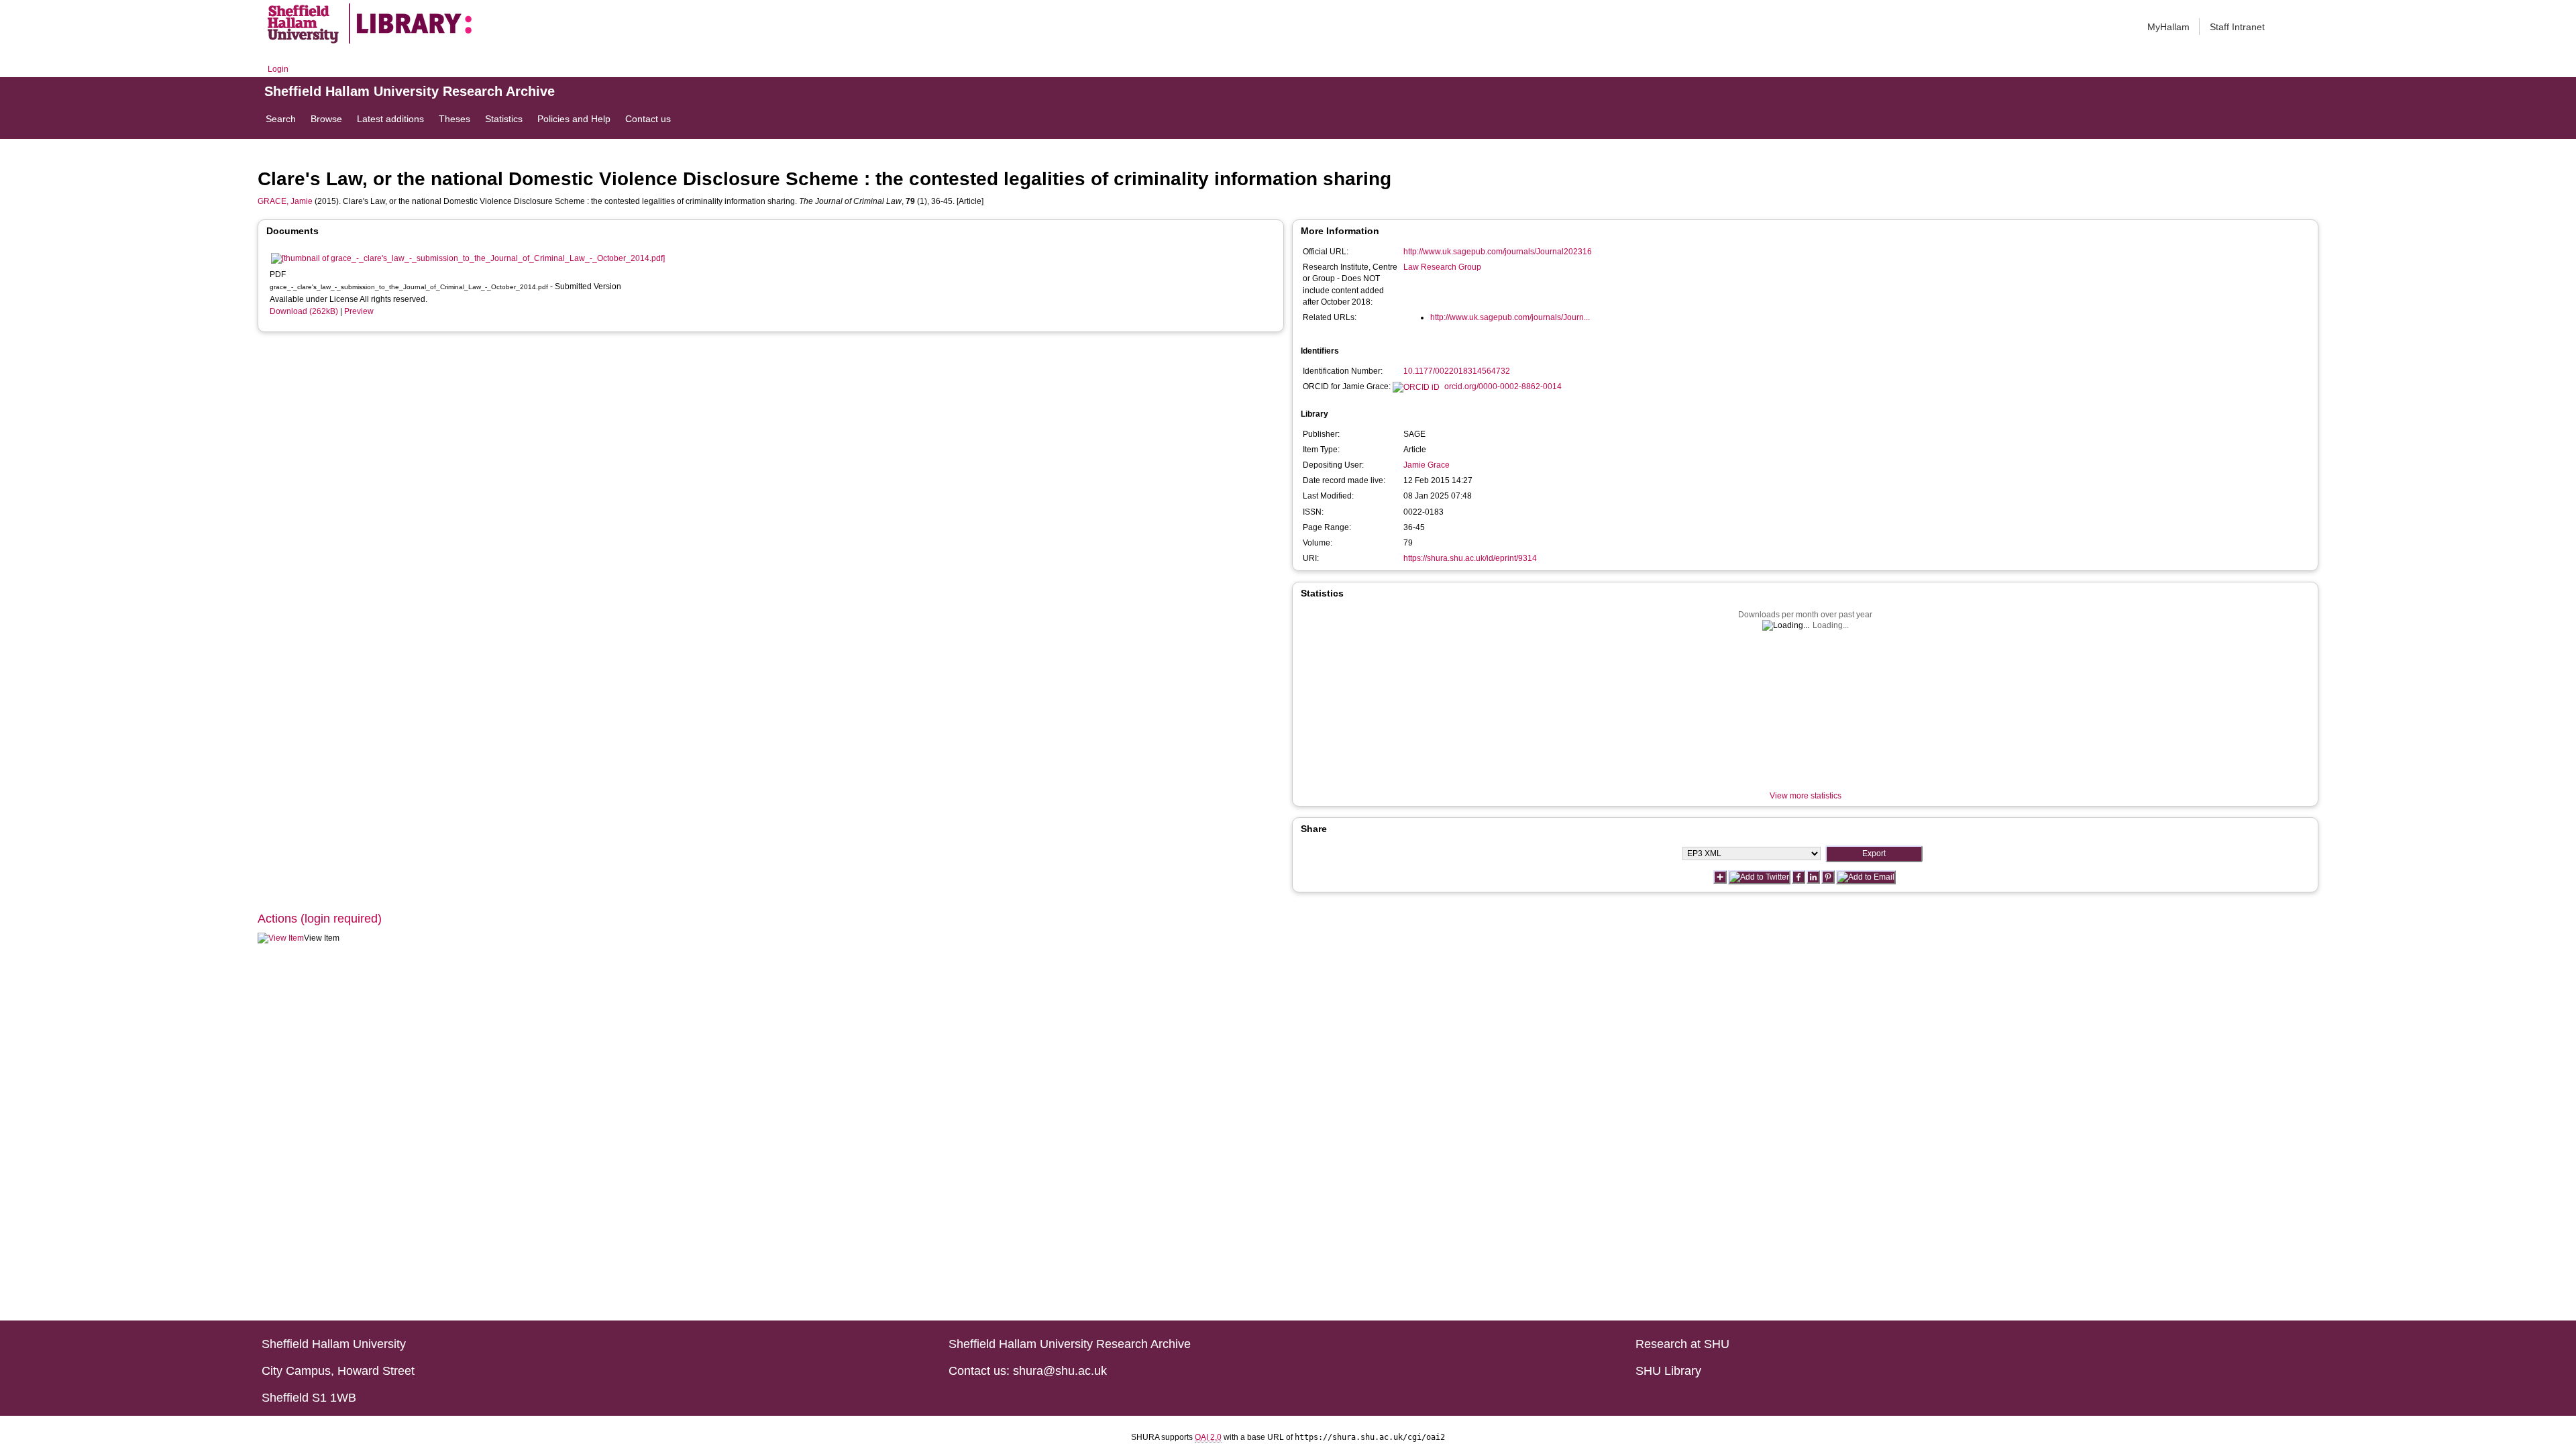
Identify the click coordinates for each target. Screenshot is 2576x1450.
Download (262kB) (304, 311)
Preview (359, 311)
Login (278, 69)
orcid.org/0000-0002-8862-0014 (1503, 386)
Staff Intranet (2237, 27)
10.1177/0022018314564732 (1457, 371)
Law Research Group (1442, 267)
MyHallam (2168, 27)
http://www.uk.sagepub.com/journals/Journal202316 (1498, 252)
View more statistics (1806, 796)
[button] (281, 938)
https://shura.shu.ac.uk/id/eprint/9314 (1470, 558)
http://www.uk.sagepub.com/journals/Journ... (1510, 317)
